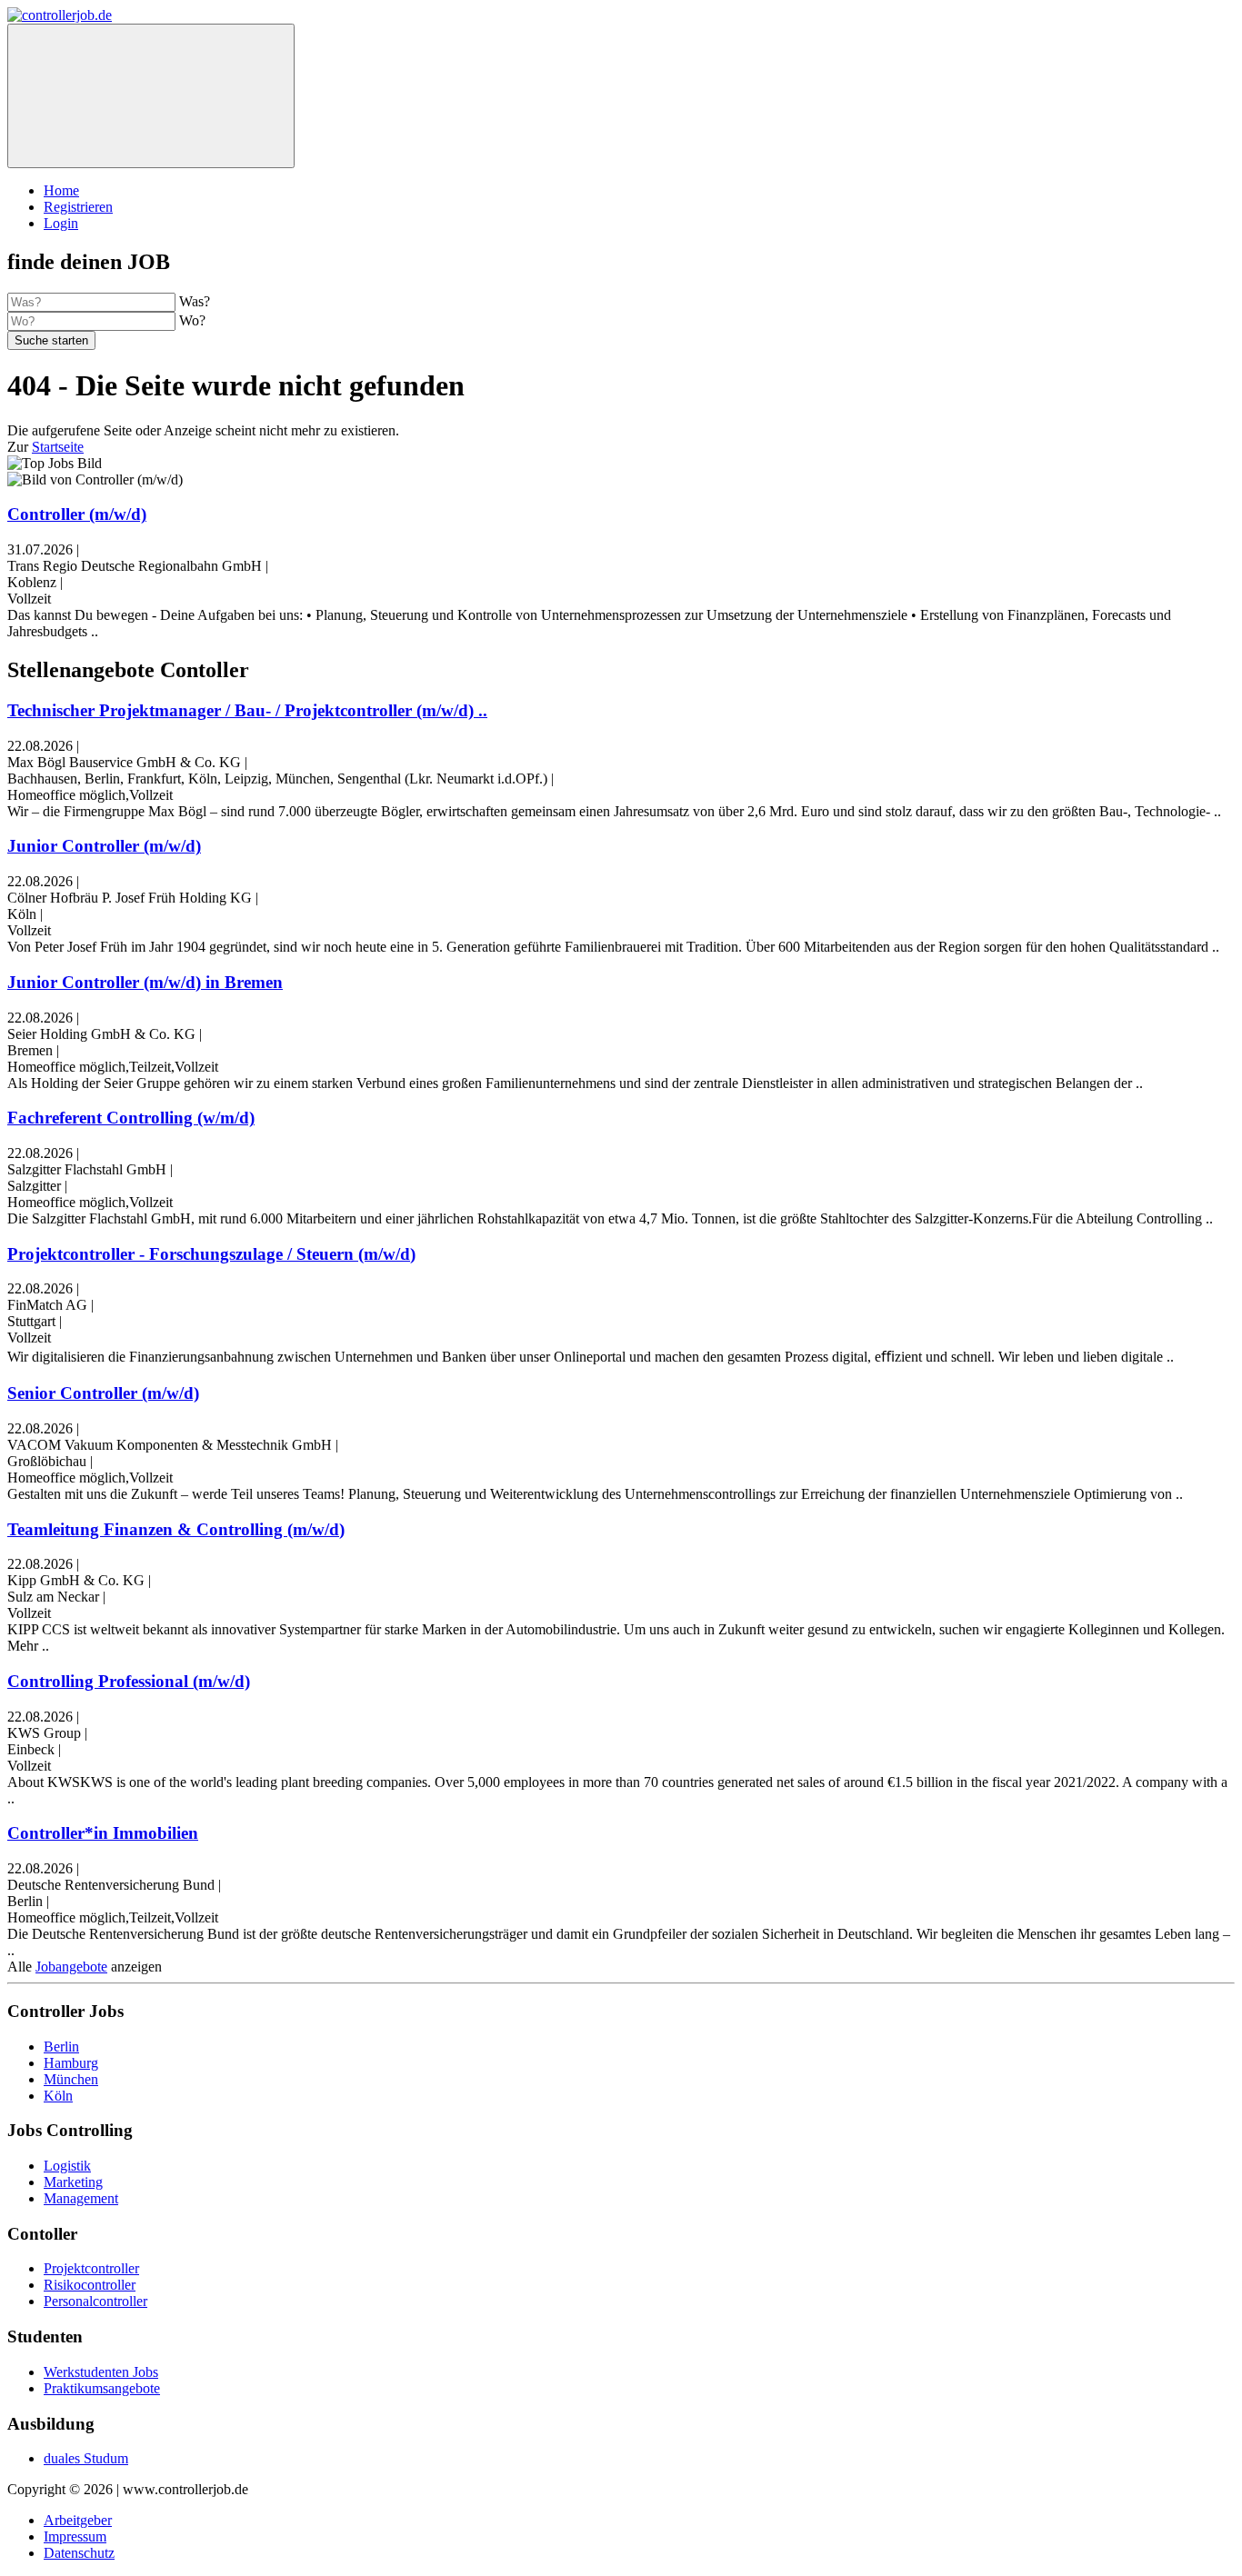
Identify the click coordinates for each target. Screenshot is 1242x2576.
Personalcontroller (95, 2301)
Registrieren (78, 207)
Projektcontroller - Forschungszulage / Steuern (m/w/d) (211, 1254)
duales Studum (86, 2458)
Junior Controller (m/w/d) (104, 846)
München (71, 2079)
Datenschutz (79, 2553)
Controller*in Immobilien (103, 1833)
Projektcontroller (91, 2268)
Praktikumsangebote (102, 2388)
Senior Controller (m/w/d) (103, 1393)
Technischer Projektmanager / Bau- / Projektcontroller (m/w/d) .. (247, 710)
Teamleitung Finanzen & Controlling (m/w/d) (176, 1529)
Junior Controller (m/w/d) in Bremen (145, 982)
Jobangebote (71, 1967)
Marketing (73, 2182)
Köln (58, 2096)
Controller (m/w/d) (77, 514)
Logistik (67, 2166)
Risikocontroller (90, 2285)
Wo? (192, 320)
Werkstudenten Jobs (101, 2372)
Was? (195, 301)
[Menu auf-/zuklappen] (151, 96)
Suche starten (51, 340)
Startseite (58, 447)
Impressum (75, 2536)
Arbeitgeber (78, 2520)
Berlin (61, 2047)
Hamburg (71, 2063)
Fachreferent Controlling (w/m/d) (131, 1118)
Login (61, 223)
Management (81, 2198)
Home (61, 190)
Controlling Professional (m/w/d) (129, 1681)
